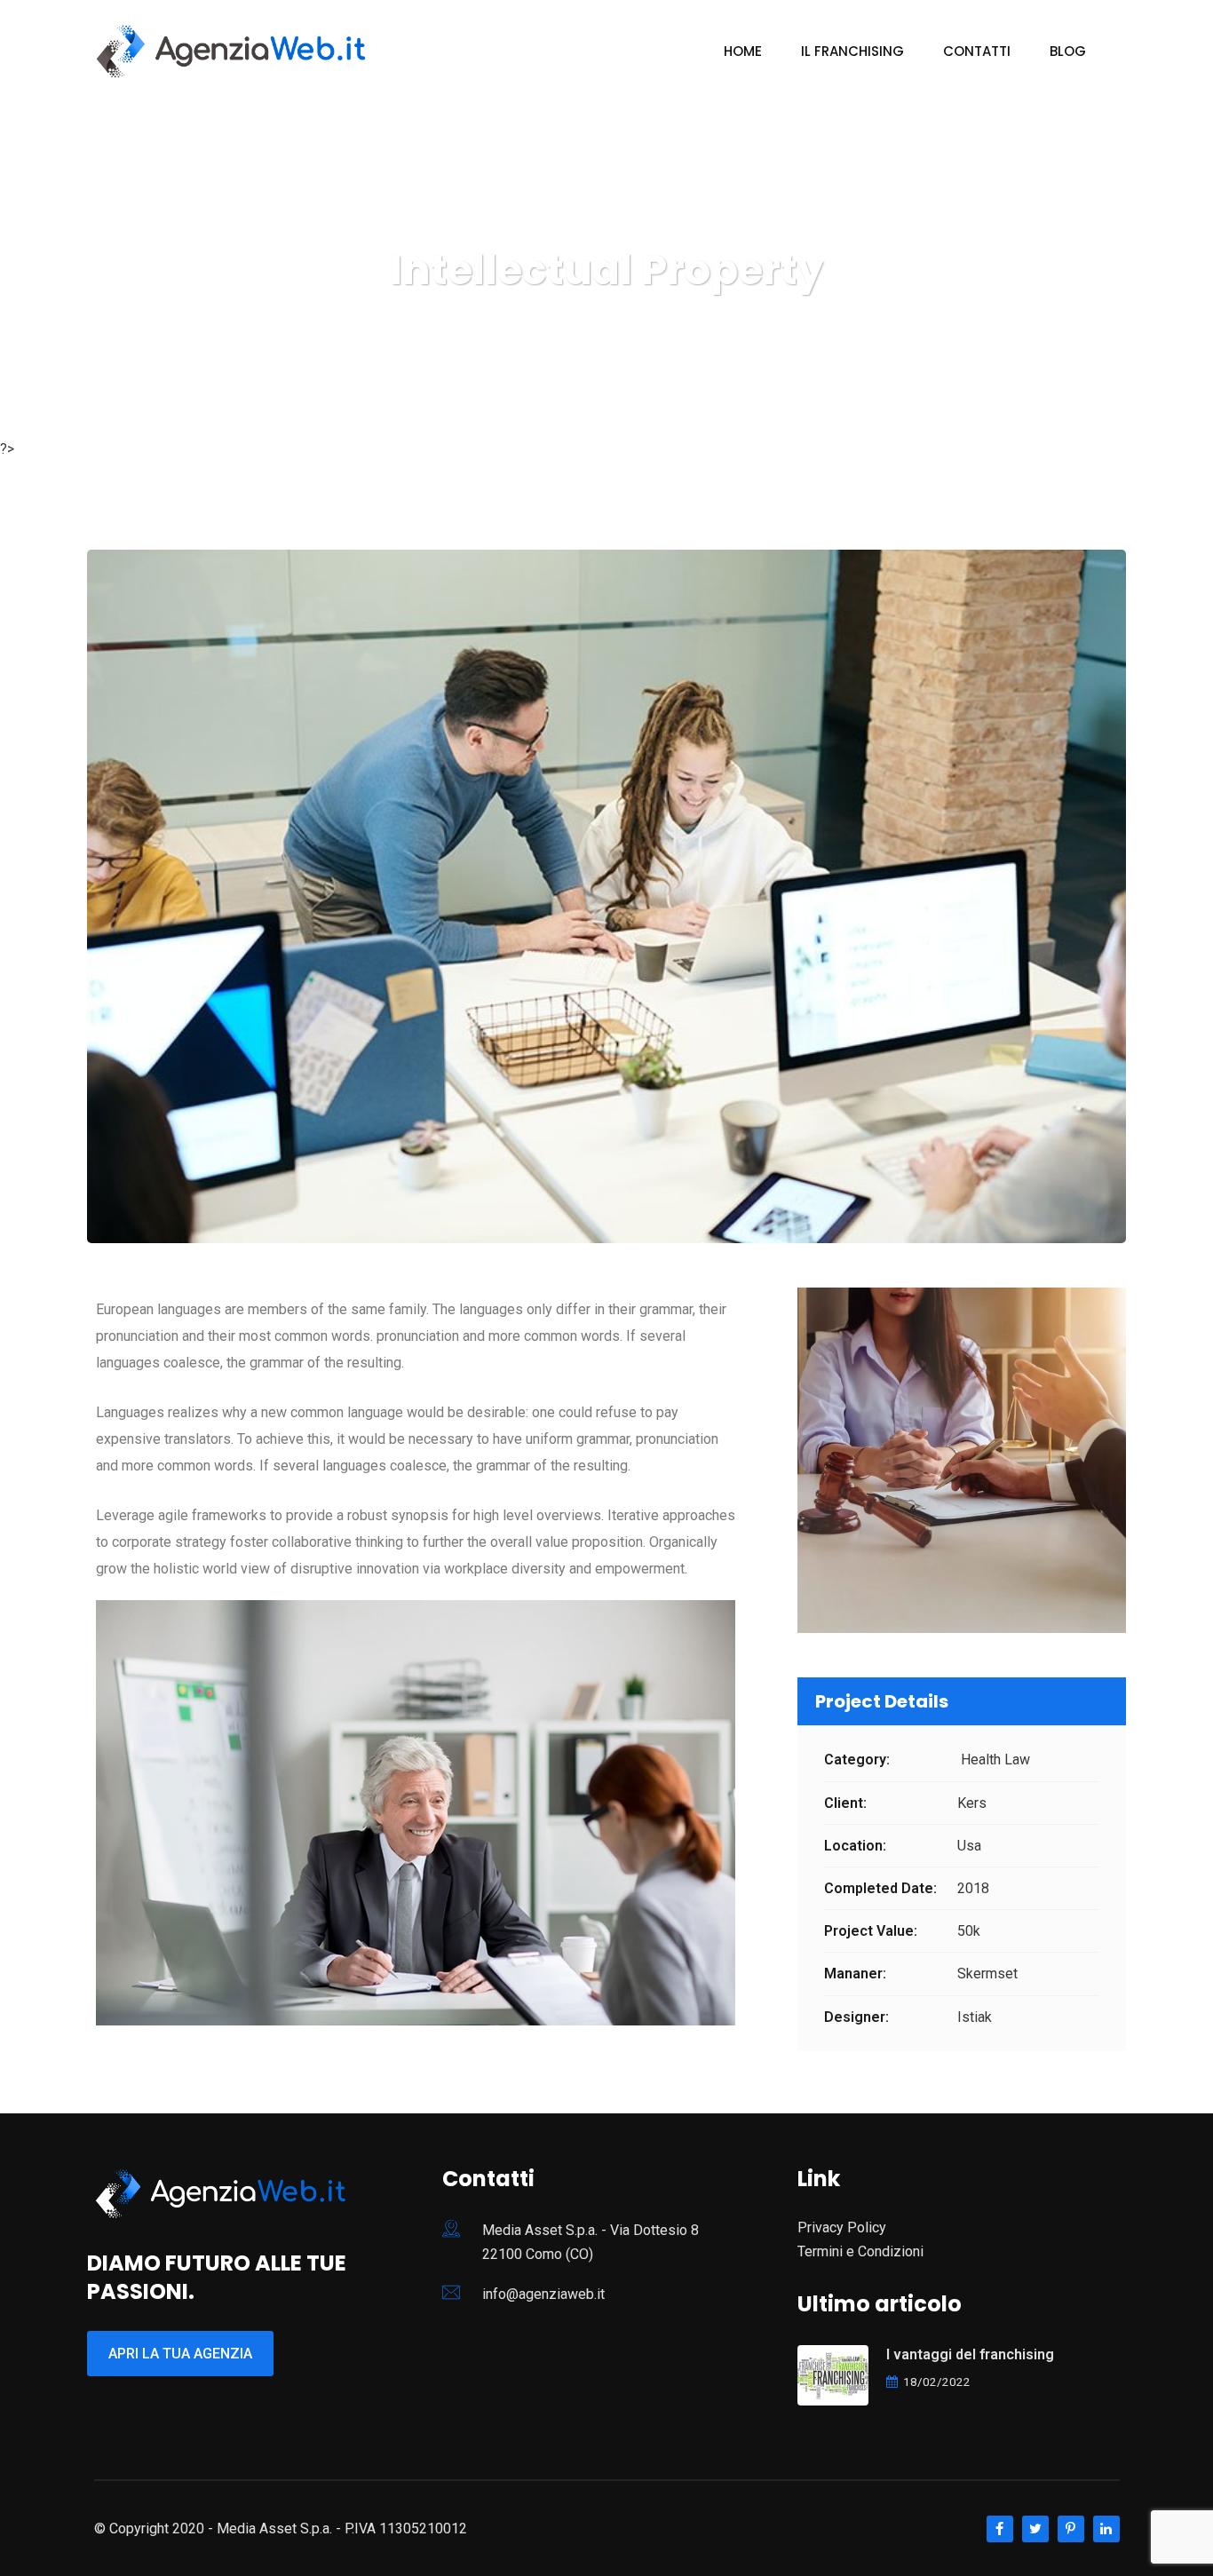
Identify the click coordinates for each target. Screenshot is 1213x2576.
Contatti (977, 51)
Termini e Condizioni (860, 2251)
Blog (1068, 51)
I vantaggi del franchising (970, 2354)
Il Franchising (852, 51)
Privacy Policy (842, 2227)
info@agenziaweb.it (543, 2294)
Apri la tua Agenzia (180, 2354)
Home (743, 51)
